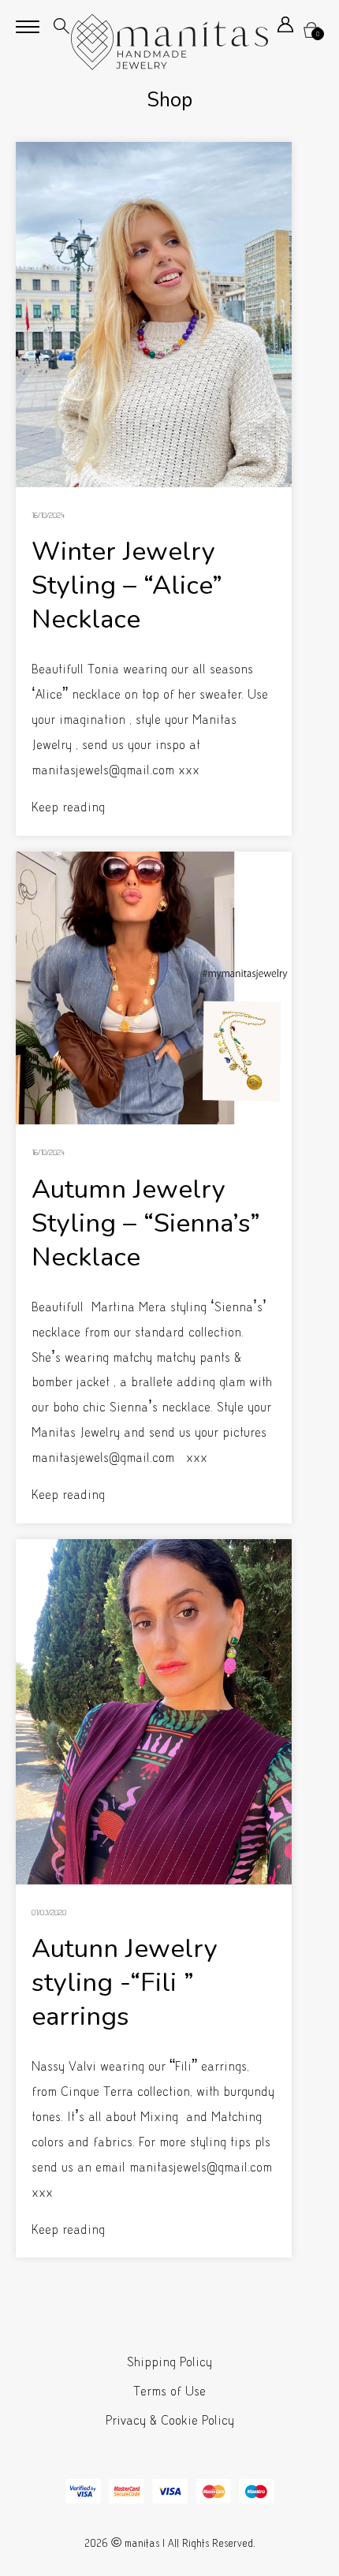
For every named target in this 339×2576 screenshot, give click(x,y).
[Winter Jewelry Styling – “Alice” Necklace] (154, 315)
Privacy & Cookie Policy (170, 2420)
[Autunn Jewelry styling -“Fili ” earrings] (154, 1712)
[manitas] (169, 42)
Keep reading (68, 807)
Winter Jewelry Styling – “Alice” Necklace (127, 585)
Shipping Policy (169, 2362)
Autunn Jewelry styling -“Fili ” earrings (125, 1983)
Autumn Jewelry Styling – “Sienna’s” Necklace (146, 1223)
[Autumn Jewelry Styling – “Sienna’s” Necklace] (154, 988)
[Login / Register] (285, 28)
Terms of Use (169, 2391)
